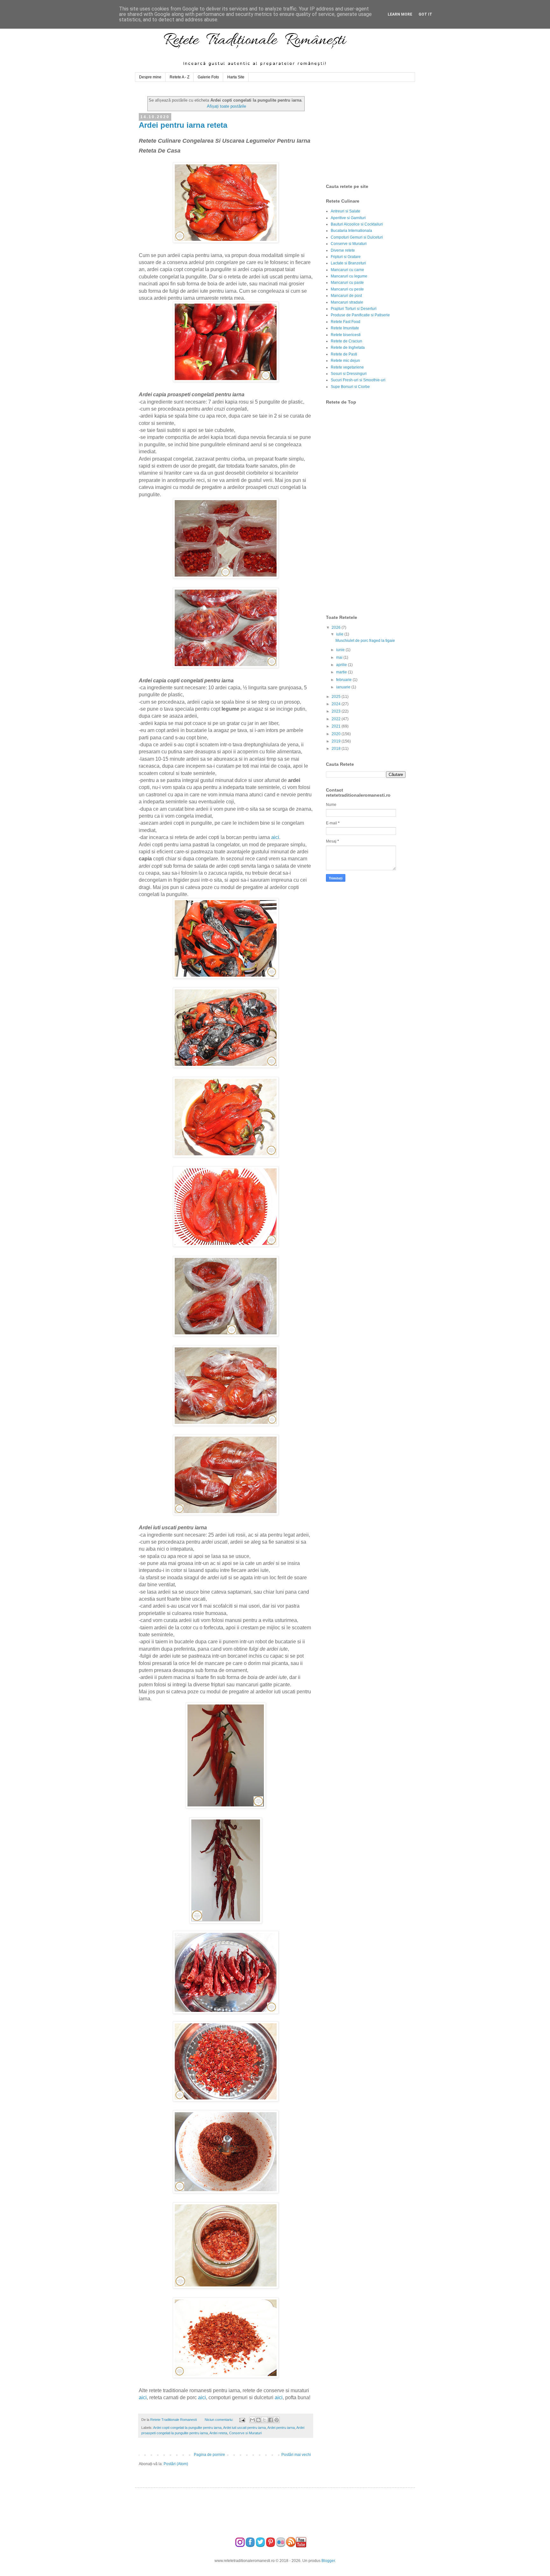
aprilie (342, 665)
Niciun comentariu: (219, 2420)
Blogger (328, 2561)
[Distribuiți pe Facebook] (271, 2420)
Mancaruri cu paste (347, 283)
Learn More (400, 14)
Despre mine (150, 77)
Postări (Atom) (176, 2464)
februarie (344, 680)
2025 (337, 697)
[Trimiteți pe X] (264, 2420)
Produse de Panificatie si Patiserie (360, 315)
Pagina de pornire (209, 2455)
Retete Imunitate (345, 328)
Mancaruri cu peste (347, 289)
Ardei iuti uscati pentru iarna (244, 2428)
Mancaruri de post (346, 296)
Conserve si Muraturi (245, 2433)
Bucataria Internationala (351, 231)
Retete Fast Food (346, 322)
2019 (337, 741)
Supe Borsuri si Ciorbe (350, 387)
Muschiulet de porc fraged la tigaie (365, 641)
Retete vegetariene (347, 367)
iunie (341, 650)
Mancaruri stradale (347, 302)
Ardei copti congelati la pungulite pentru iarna (187, 2428)
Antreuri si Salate (346, 211)
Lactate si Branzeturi (348, 263)
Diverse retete (343, 250)
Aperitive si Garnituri (348, 218)
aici (275, 837)
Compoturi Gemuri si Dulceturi (357, 237)
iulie (340, 634)
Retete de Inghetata (348, 348)
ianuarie (344, 687)
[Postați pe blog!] (258, 2420)
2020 (337, 734)
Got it (425, 14)
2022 (337, 719)
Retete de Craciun (346, 341)
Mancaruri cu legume (349, 276)
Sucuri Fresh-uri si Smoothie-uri (358, 380)
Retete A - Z (180, 77)
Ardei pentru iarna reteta (183, 125)
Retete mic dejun (345, 361)
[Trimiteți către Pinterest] (277, 2420)
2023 (337, 711)
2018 (337, 749)
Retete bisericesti (346, 335)
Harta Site (236, 77)
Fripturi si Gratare (346, 257)
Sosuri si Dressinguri (349, 374)
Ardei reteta (218, 2433)
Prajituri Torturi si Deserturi (354, 309)
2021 (337, 726)
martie (342, 672)
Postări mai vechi (296, 2455)
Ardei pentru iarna (281, 2428)
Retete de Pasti (344, 354)
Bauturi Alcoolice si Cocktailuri (357, 224)
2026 (337, 628)
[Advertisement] (374, 133)
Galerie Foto (208, 77)
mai (340, 657)
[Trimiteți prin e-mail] (252, 2420)
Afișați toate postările (226, 106)
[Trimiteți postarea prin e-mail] (242, 2420)
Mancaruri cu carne (347, 270)
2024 (337, 704)
